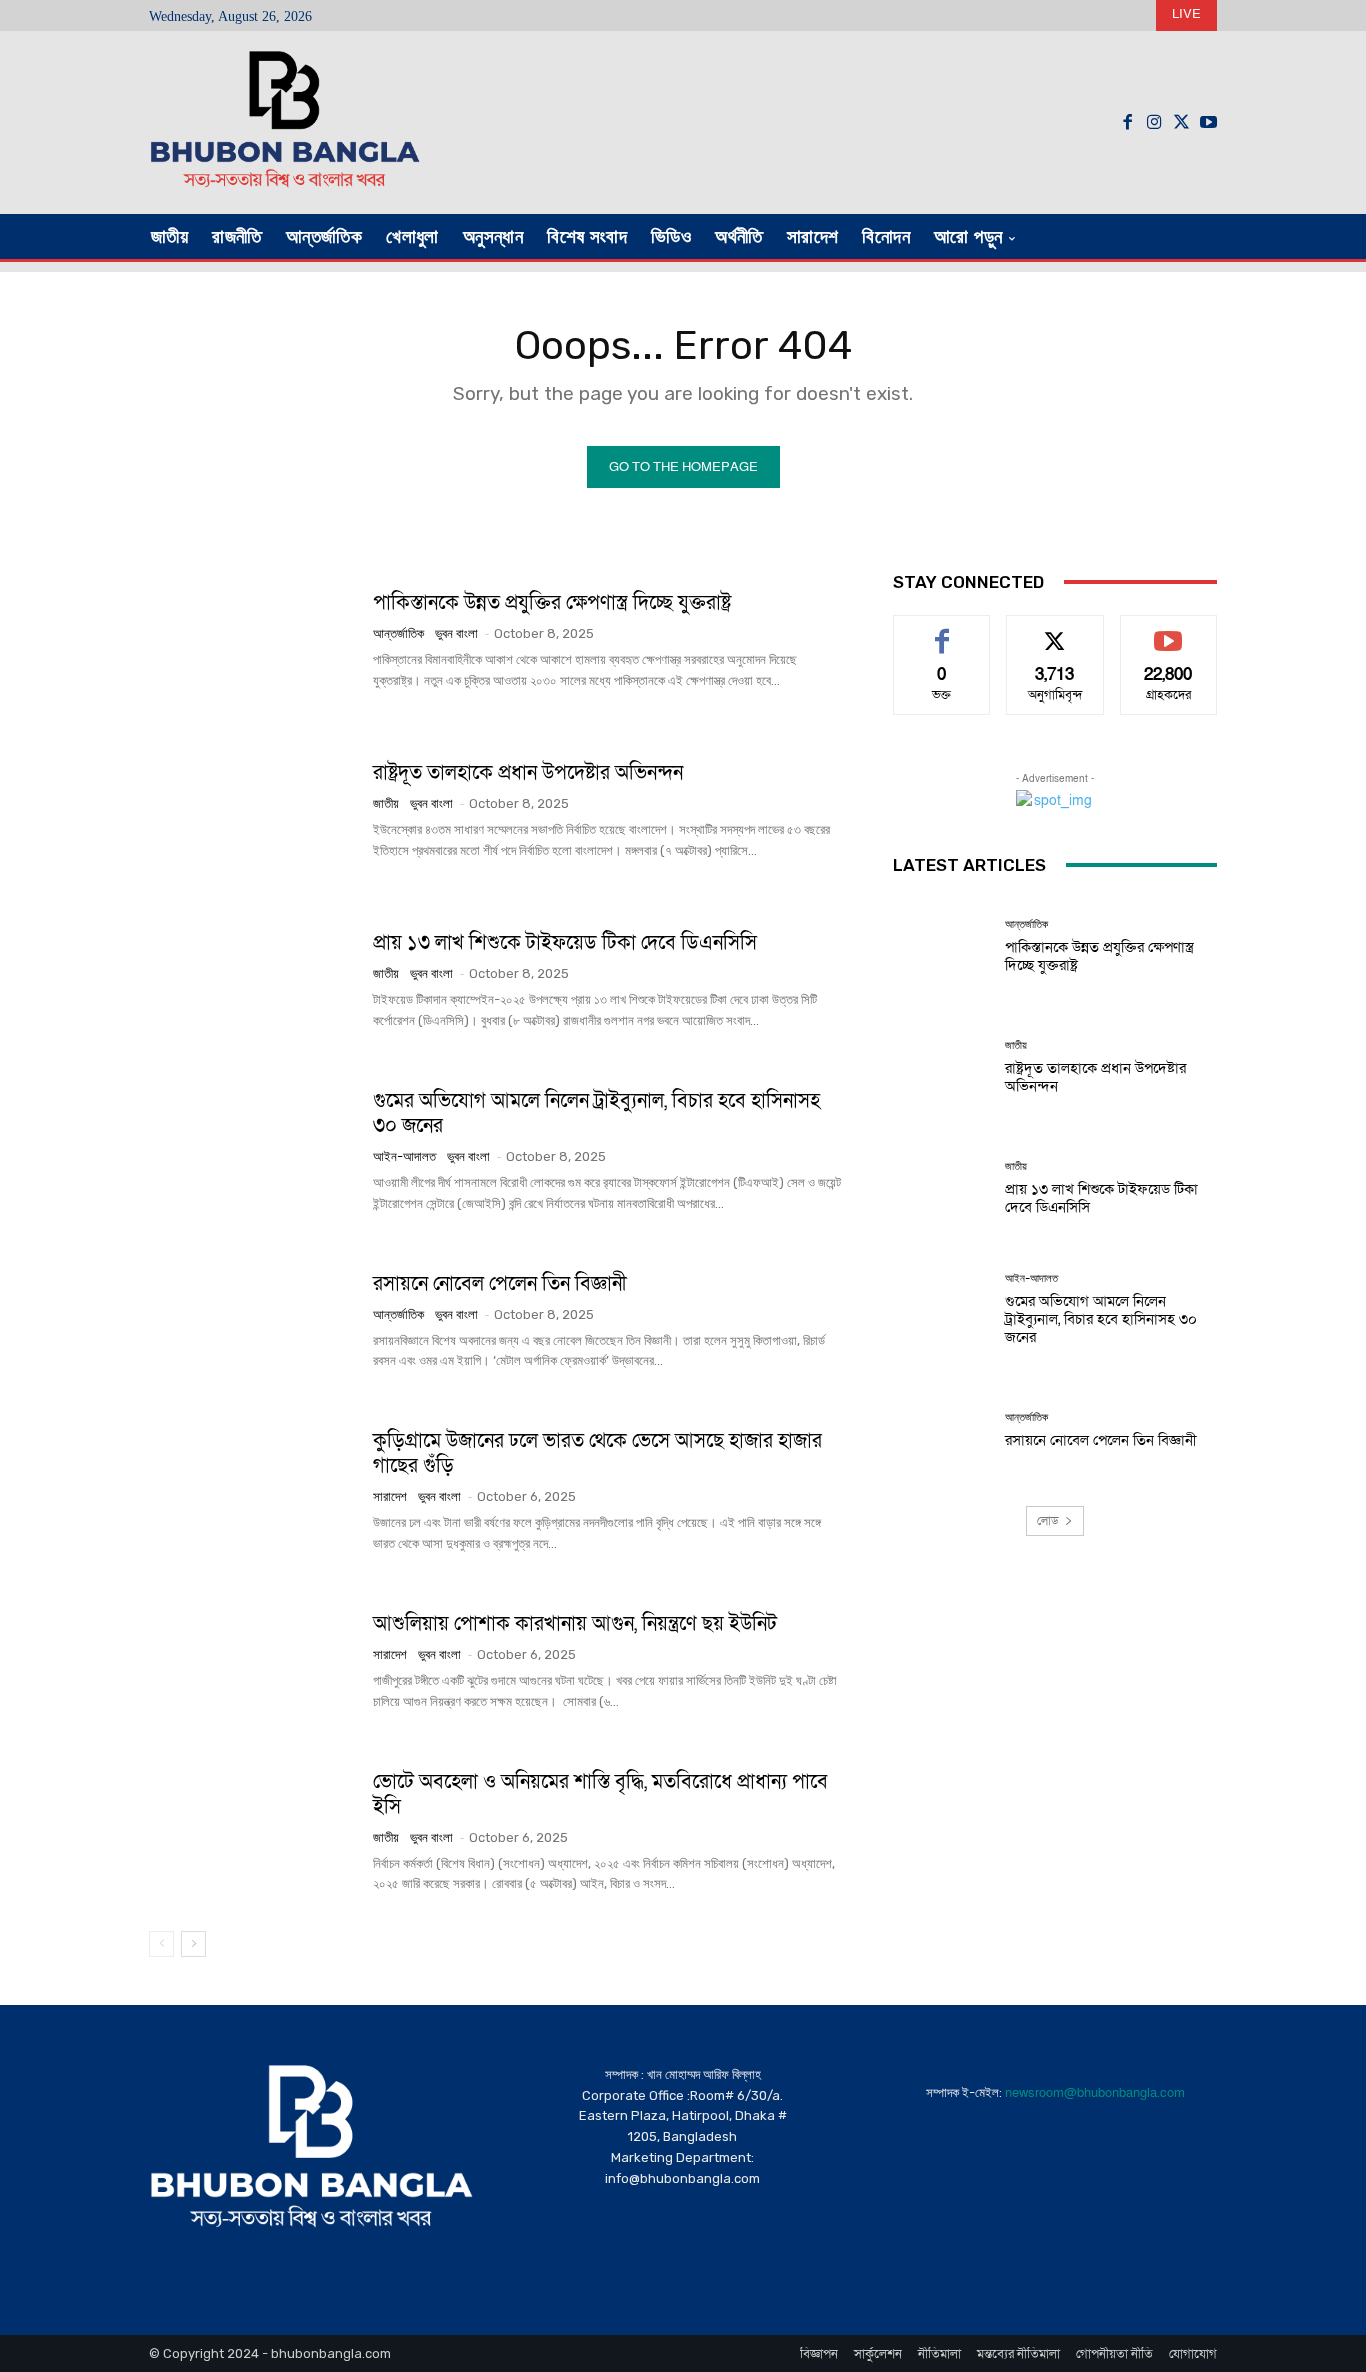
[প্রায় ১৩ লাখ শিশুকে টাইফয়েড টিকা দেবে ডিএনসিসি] (253, 981)
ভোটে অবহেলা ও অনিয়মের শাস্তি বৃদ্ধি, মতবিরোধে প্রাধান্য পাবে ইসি (600, 1794)
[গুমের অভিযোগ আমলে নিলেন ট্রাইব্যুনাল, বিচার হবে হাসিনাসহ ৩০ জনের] (253, 1151)
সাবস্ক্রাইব (1169, 630)
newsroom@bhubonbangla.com (1095, 2093)
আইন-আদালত (404, 1156)
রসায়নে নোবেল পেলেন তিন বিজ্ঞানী (500, 1284)
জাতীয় (386, 803)
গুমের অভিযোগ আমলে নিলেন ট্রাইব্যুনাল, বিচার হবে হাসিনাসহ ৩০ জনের (596, 1113)
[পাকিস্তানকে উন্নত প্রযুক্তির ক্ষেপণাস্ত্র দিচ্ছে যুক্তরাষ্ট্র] (253, 641)
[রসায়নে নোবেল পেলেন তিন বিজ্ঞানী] (253, 1321)
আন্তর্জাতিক (398, 633)
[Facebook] (1127, 122)
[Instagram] (1154, 122)
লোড (1048, 1521)
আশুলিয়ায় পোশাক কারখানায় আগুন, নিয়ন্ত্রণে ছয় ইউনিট (575, 1624)
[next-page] (193, 1944)
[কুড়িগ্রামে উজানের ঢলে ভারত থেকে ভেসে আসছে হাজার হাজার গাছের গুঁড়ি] (253, 1491)
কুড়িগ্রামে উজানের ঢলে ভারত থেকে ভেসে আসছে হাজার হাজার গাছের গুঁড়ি (597, 1453)
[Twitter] (1181, 122)
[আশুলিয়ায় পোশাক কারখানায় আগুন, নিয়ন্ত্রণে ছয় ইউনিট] (253, 1662)
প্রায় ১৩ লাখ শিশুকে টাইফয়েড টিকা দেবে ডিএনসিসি (565, 943)
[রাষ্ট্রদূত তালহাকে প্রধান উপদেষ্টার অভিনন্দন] (253, 811)
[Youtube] (1208, 122)
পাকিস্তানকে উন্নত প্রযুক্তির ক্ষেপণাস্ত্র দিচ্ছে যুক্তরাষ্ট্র (552, 603)
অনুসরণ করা (1055, 630)
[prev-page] (161, 1944)
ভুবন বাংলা (456, 633)
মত (942, 630)
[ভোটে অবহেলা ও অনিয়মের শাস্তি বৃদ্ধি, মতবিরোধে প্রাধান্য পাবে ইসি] (253, 1832)
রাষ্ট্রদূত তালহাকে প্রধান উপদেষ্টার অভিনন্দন (528, 773)
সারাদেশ (390, 1496)
